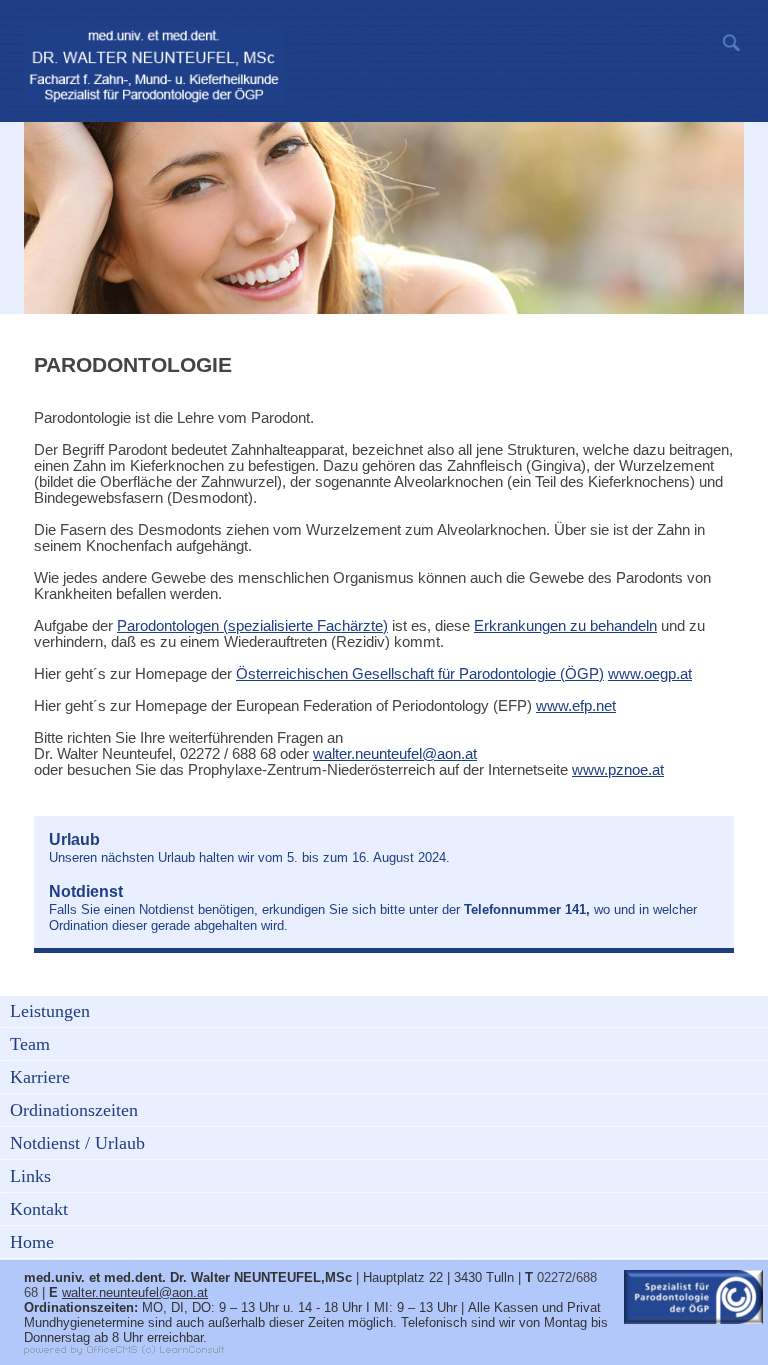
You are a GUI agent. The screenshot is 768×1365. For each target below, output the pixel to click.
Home (32, 1242)
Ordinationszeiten (74, 1110)
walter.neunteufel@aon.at (395, 754)
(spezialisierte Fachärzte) (252, 626)
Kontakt (39, 1209)
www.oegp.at (650, 674)
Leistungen (50, 1011)
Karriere (40, 1077)
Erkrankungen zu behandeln (565, 626)
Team (30, 1044)
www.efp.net (576, 706)
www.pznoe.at (618, 770)
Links (30, 1176)
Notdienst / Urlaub (77, 1143)
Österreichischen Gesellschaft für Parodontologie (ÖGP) (420, 674)
